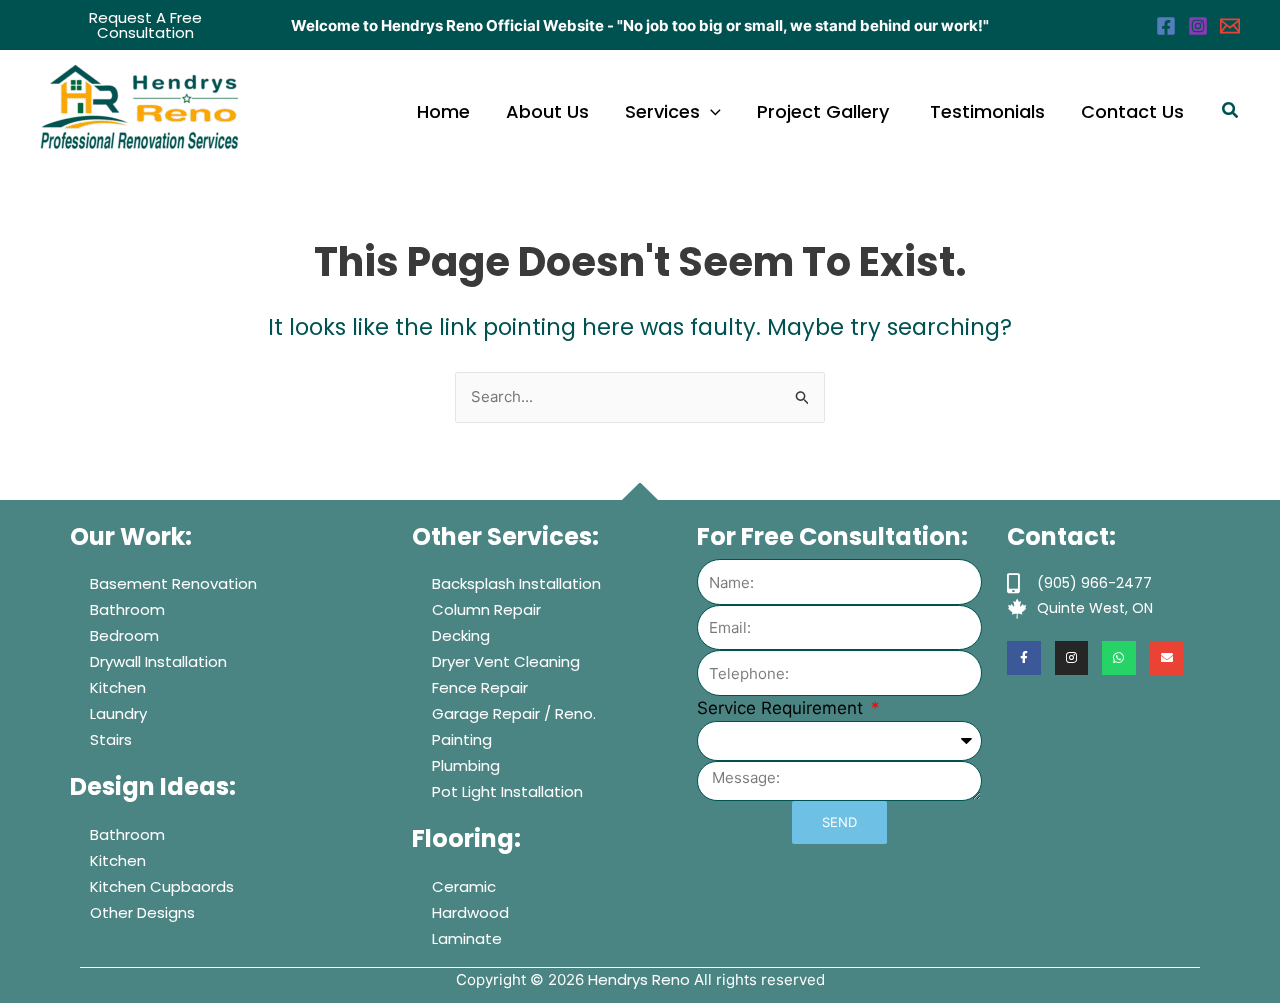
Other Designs (142, 912)
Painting (462, 739)
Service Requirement (782, 708)
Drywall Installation (158, 661)
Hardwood (470, 912)
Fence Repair (480, 687)
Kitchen (118, 687)
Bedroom (124, 635)
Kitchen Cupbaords (162, 886)
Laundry (118, 713)
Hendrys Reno (639, 979)
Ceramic (464, 886)
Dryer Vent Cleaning (506, 661)
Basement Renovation (173, 583)
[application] (710, 112)
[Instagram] (1198, 26)
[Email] (1230, 26)
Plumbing (466, 765)
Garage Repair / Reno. (514, 713)
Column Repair (486, 609)
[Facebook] (1166, 26)
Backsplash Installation (516, 583)
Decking (461, 635)
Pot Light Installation (507, 791)
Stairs (111, 739)
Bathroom (127, 609)
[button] (145, 25)
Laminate (467, 938)
